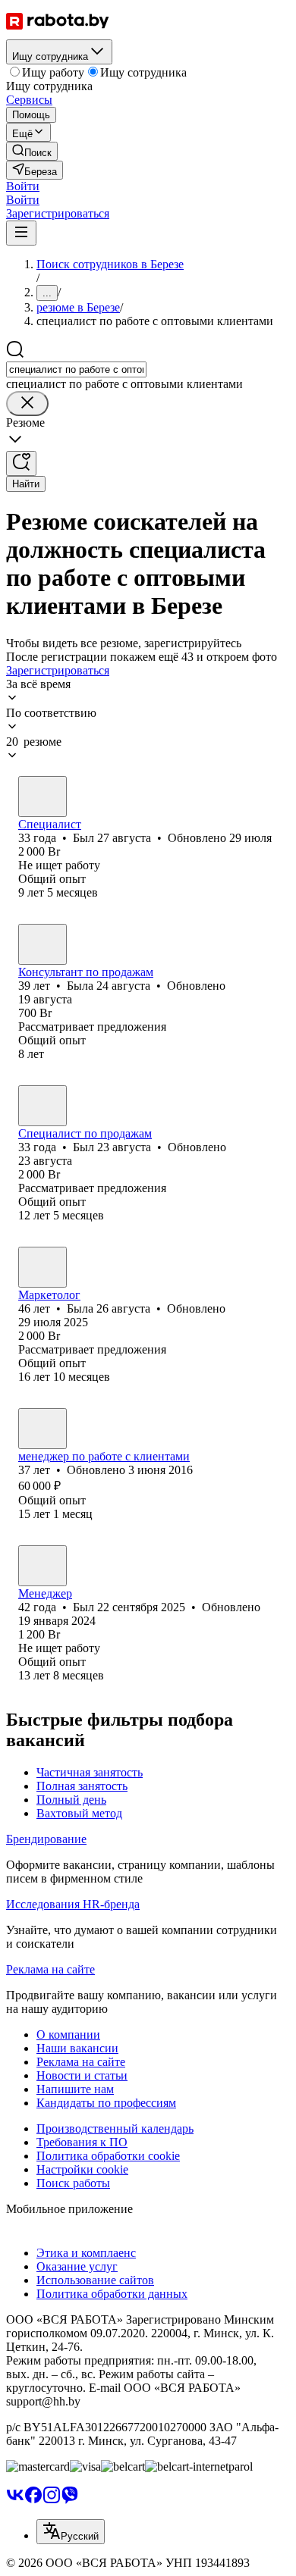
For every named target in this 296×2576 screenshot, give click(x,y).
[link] (32, 151)
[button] (23, 186)
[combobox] (76, 369)
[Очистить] (27, 404)
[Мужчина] (43, 797)
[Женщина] (43, 944)
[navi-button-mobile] (21, 233)
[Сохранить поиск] (21, 463)
